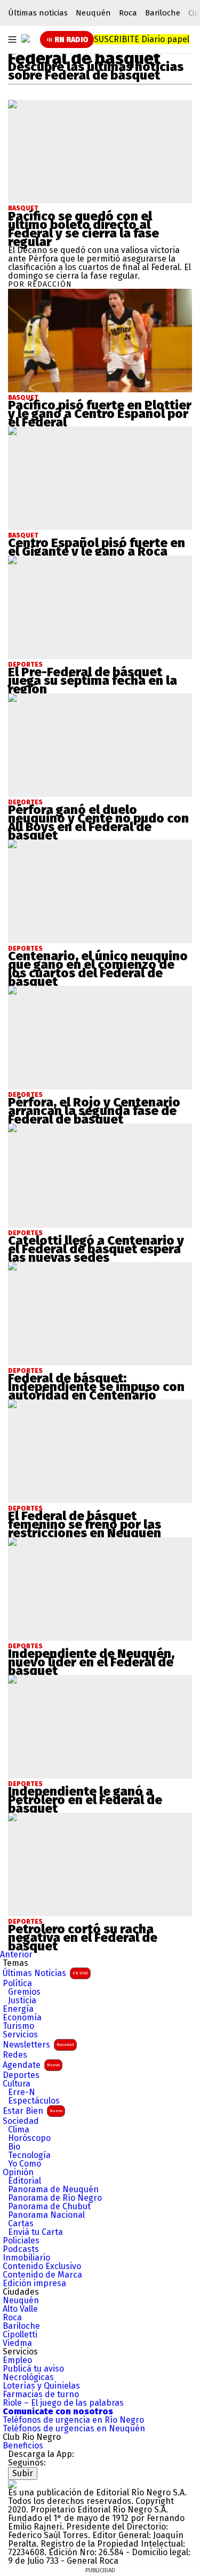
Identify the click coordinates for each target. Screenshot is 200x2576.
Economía (22, 2018)
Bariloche (163, 13)
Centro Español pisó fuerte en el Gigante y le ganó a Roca (97, 547)
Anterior (16, 1954)
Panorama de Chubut (49, 2207)
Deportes (21, 2075)
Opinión (18, 2172)
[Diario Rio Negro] (12, 2484)
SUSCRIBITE (142, 39)
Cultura (17, 2084)
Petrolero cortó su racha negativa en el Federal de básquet (83, 1938)
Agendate (31, 2065)
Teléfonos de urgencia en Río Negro (73, 2420)
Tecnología (29, 2155)
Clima (19, 2130)
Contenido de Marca (42, 2275)
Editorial (25, 2181)
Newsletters (38, 2045)
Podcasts (21, 2249)
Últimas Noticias (45, 1973)
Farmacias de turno (41, 2395)
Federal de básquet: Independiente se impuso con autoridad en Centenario (96, 1387)
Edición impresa (34, 2283)
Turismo (18, 2026)
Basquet (23, 208)
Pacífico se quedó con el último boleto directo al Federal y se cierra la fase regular (83, 229)
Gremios (24, 1992)
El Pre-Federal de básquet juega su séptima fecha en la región (93, 681)
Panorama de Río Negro (55, 2198)
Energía (18, 2009)
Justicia (22, 2001)
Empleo (17, 2360)
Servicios (20, 2035)
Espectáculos (34, 2101)
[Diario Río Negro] (26, 38)
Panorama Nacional (46, 2215)
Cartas (21, 2224)
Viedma (17, 2343)
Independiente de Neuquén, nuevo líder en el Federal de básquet (91, 1662)
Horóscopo (29, 2138)
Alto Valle (20, 2309)
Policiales (21, 2241)
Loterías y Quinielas (41, 2386)
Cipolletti (20, 2335)
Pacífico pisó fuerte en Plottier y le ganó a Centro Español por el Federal (100, 414)
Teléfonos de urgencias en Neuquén (74, 2429)
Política (17, 1984)
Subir (23, 2473)
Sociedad (21, 2121)
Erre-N (22, 2092)
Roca (128, 13)
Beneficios (23, 2446)
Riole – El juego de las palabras (63, 2403)
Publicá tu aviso (33, 2369)
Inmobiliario (26, 2258)
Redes (15, 2055)
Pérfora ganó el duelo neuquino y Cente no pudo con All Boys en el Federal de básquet (98, 823)
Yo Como (25, 2164)
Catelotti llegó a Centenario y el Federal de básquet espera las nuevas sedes (96, 1249)
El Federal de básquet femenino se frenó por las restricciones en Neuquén (85, 1524)
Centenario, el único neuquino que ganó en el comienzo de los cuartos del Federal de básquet (98, 969)
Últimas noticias (38, 13)
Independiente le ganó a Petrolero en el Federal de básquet (85, 1800)
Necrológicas (28, 2377)
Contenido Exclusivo (42, 2266)
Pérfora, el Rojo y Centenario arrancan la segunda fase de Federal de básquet (94, 1111)
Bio (14, 2147)
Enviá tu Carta (35, 2232)
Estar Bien (33, 2111)
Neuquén (93, 13)
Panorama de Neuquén (53, 2190)
